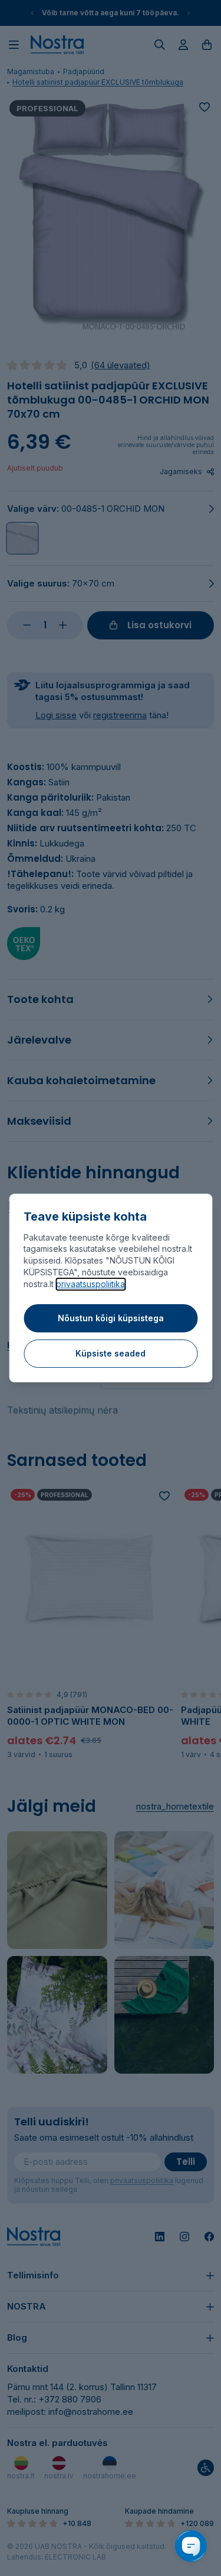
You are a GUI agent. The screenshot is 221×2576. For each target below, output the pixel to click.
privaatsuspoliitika (90, 1284)
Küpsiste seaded (111, 1353)
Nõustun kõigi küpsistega (111, 1318)
